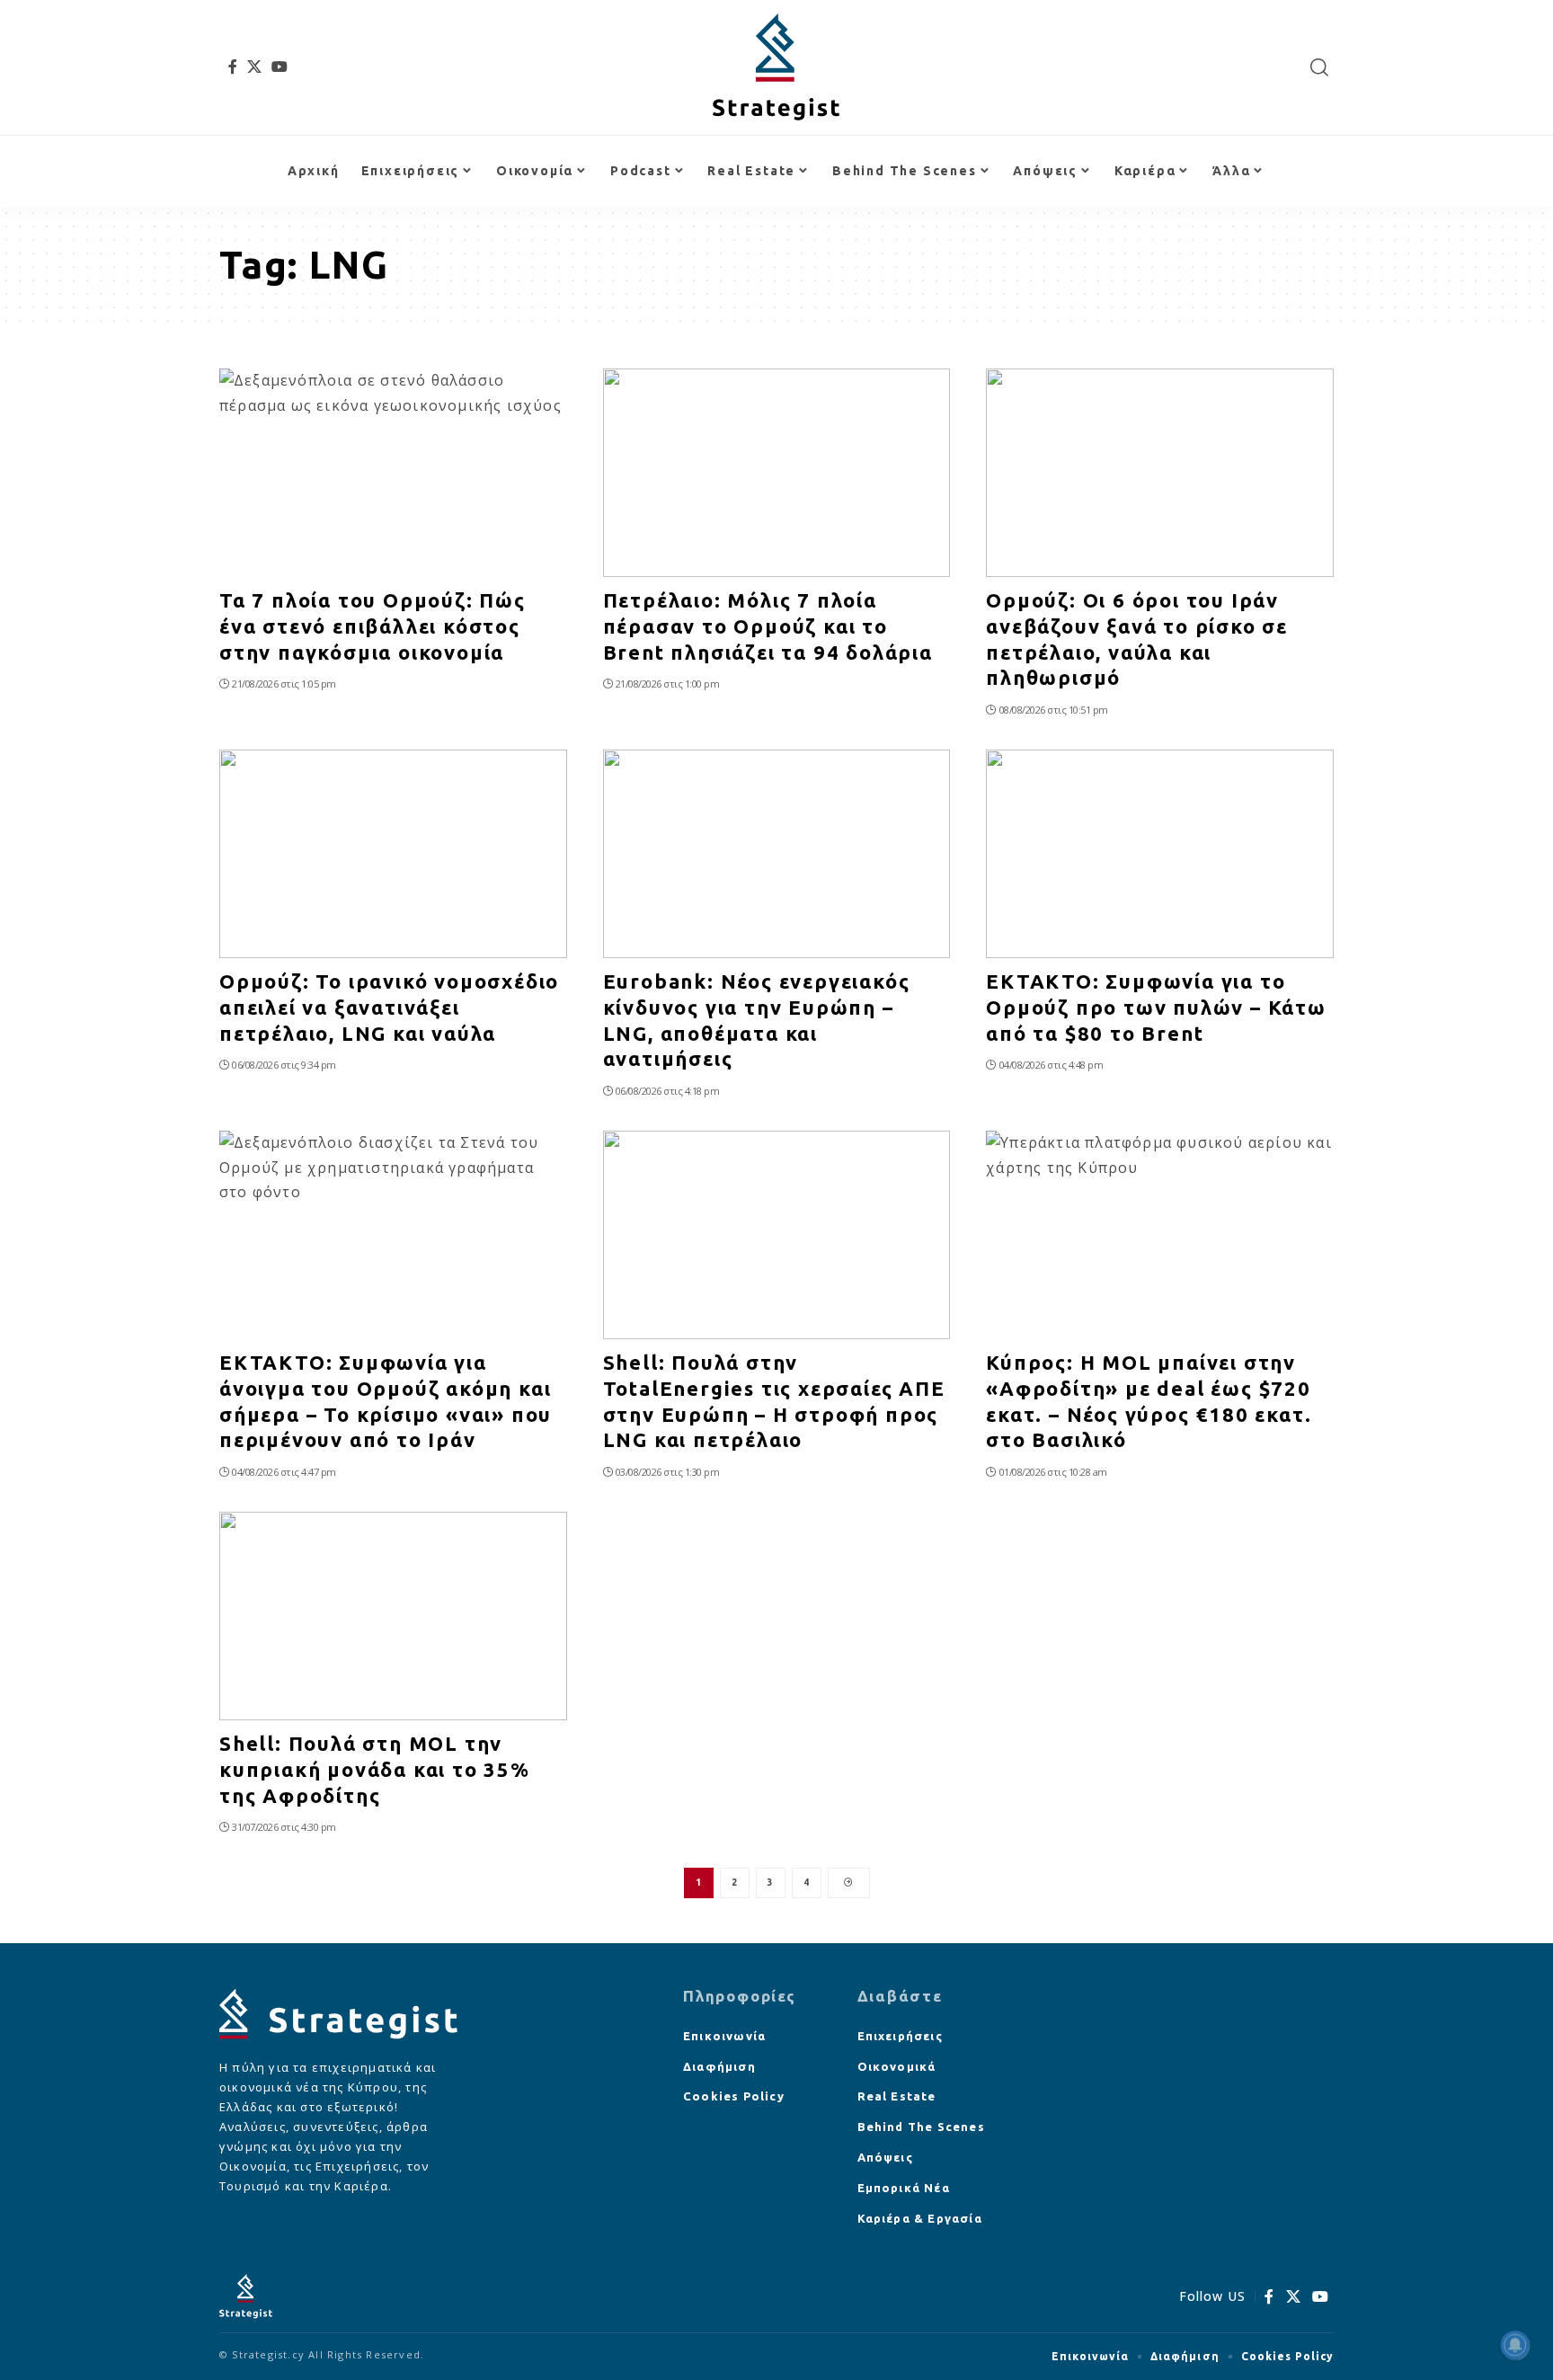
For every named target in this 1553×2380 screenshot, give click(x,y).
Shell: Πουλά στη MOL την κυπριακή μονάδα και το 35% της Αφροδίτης (375, 1769)
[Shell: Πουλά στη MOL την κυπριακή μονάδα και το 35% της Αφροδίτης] (393, 1616)
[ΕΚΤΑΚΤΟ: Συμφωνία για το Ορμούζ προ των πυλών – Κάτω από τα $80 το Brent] (1160, 854)
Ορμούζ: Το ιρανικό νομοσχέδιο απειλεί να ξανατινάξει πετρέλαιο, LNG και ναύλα (389, 1007)
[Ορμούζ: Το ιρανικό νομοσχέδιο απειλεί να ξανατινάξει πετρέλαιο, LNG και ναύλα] (393, 854)
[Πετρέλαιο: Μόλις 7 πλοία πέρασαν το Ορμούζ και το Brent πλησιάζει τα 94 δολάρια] (777, 473)
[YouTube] (280, 67)
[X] (255, 67)
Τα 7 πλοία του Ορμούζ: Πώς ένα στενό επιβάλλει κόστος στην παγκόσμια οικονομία (373, 626)
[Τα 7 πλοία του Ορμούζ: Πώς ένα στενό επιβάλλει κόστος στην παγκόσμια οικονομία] (393, 473)
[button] (1320, 67)
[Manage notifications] (1515, 2345)
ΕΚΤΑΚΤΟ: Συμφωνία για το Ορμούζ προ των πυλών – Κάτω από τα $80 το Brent (1156, 1007)
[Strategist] (776, 67)
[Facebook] (233, 67)
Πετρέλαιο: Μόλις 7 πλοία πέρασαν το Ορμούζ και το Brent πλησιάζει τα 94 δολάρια (768, 626)
